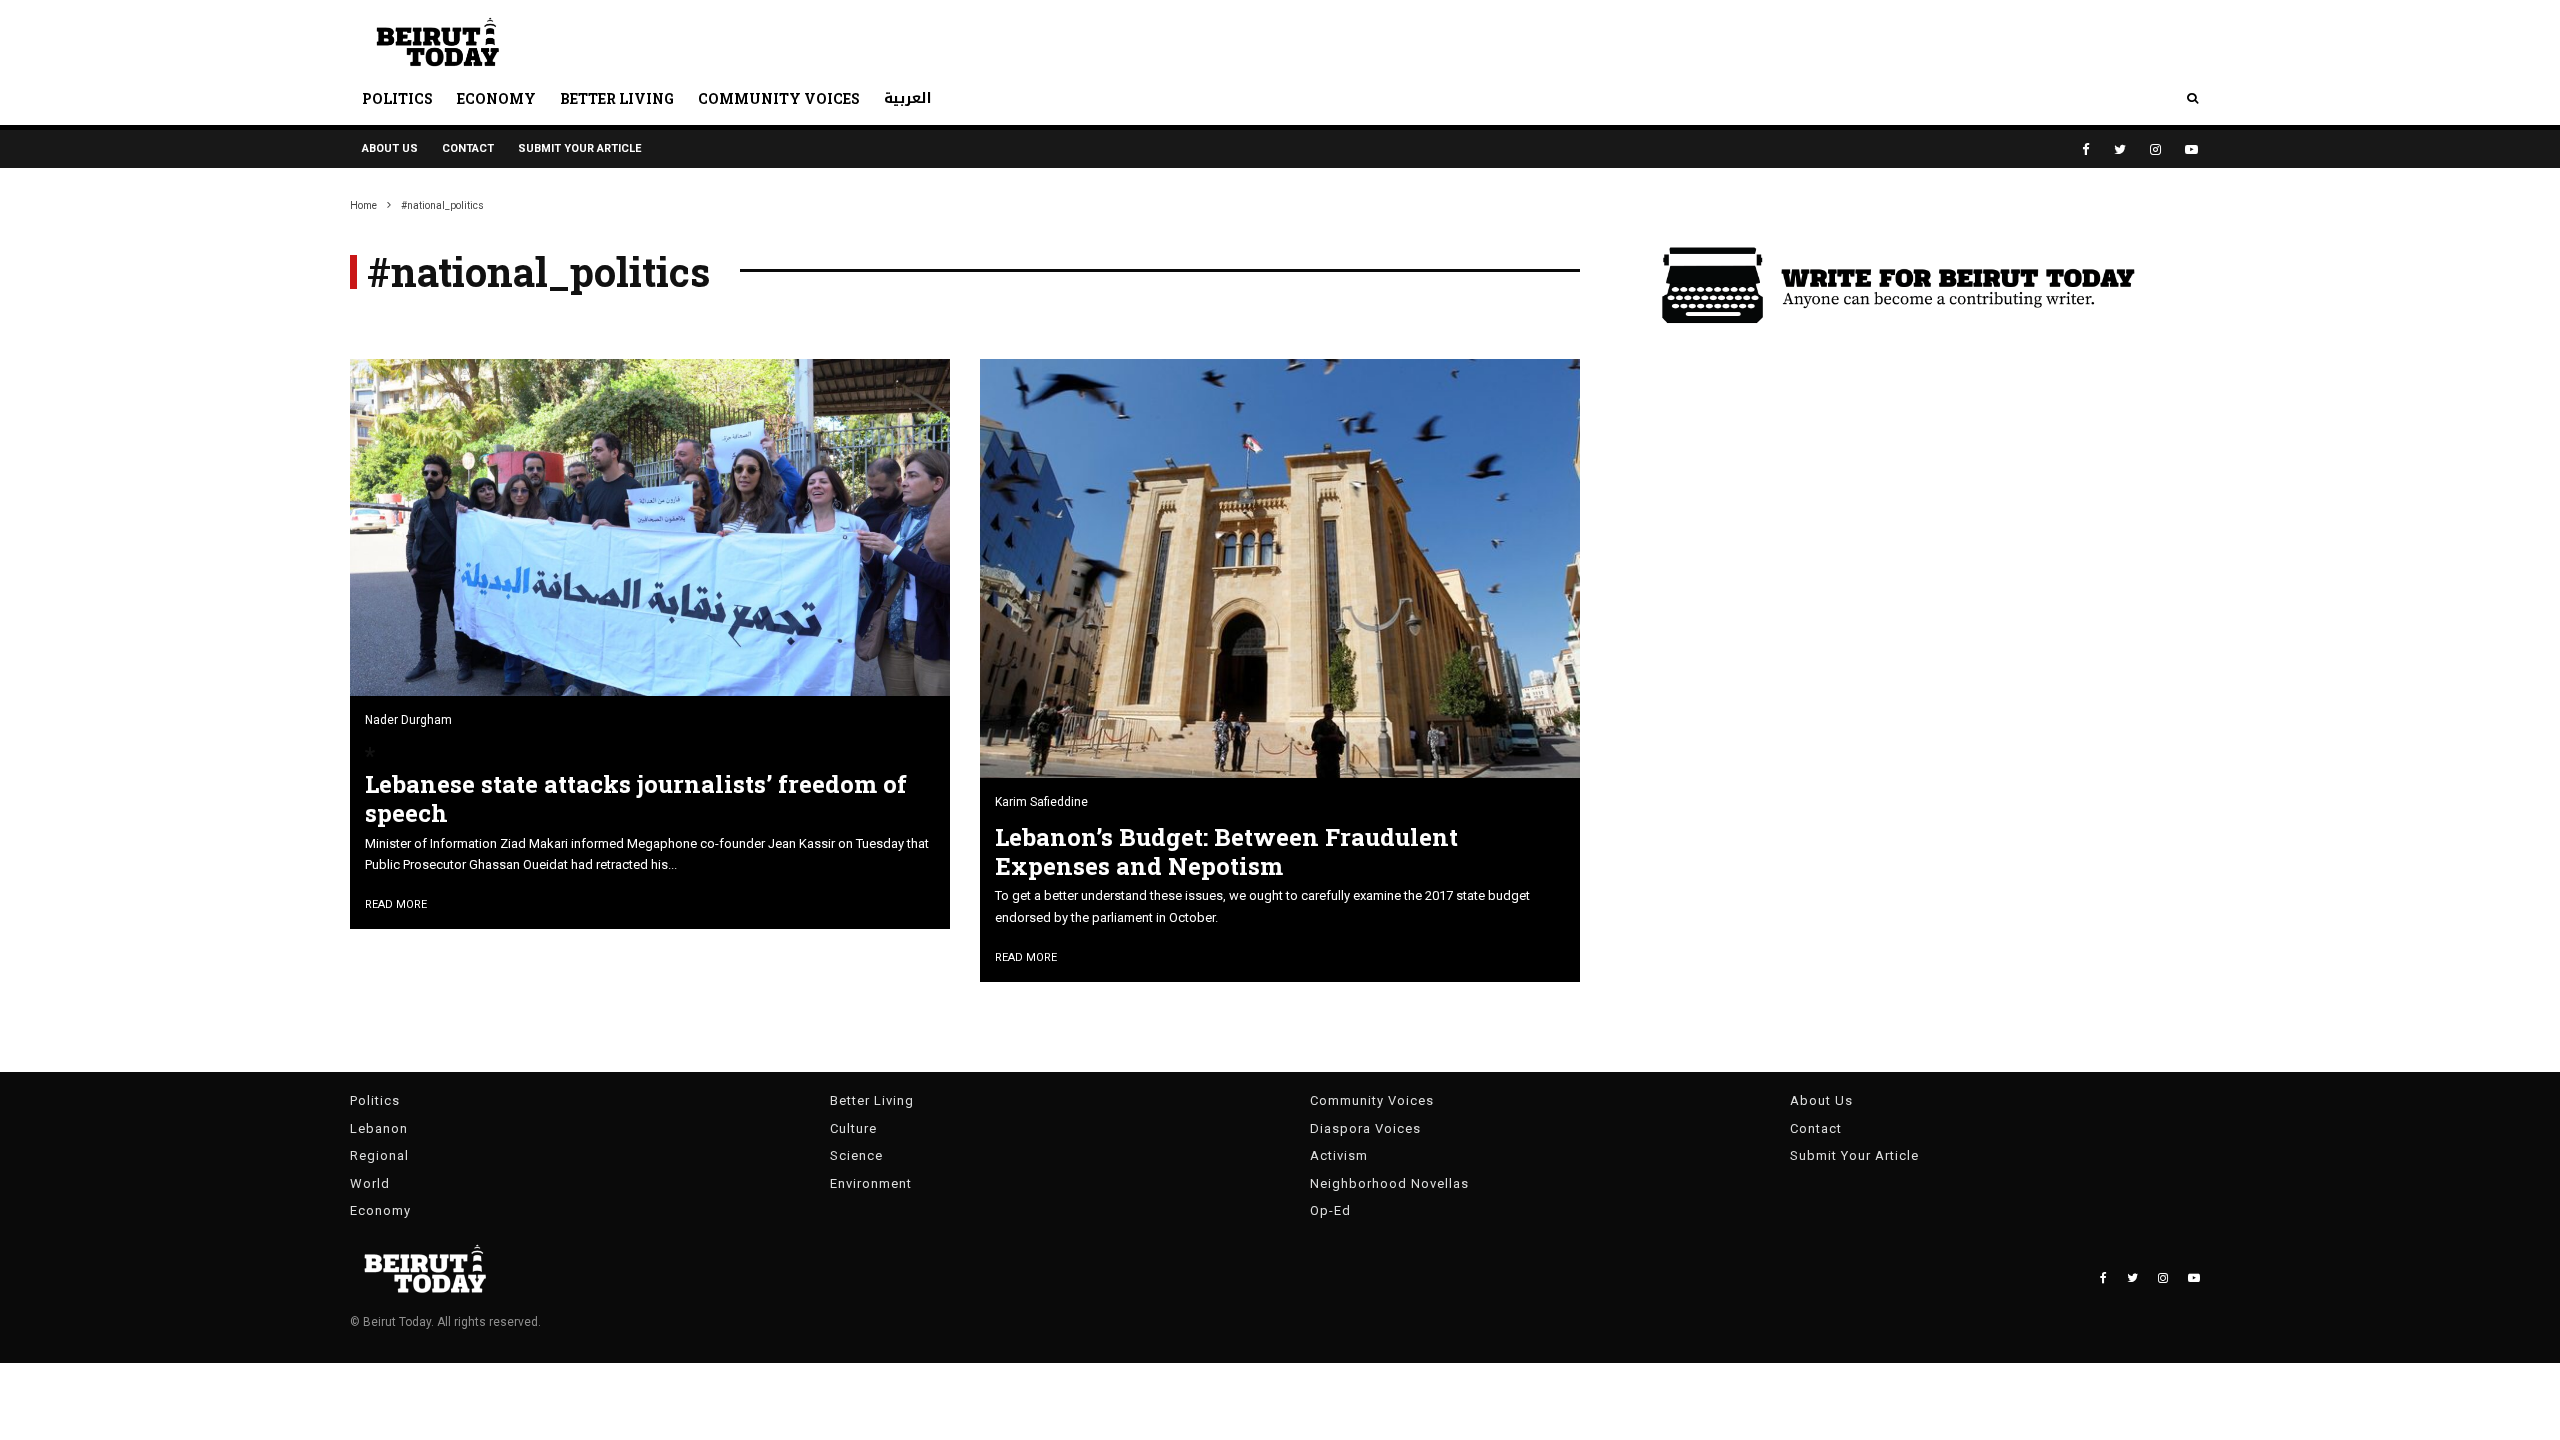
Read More (396, 904)
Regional (379, 1155)
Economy (496, 98)
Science (856, 1155)
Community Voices (779, 98)
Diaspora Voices (1365, 1128)
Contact (468, 148)
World (370, 1183)
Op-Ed (1330, 1210)
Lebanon (379, 1128)
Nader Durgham (408, 720)
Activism (1339, 1155)
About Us (390, 148)
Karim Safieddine (1041, 802)
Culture (853, 1128)
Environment (871, 1183)
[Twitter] (2120, 149)
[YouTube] (2191, 149)
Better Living (617, 98)
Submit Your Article (579, 148)
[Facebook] (2086, 149)
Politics (397, 98)
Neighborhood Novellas (1389, 1183)
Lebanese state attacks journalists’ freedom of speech (636, 799)
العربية (908, 98)
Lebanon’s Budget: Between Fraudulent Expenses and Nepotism (1226, 852)
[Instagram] (2155, 149)
